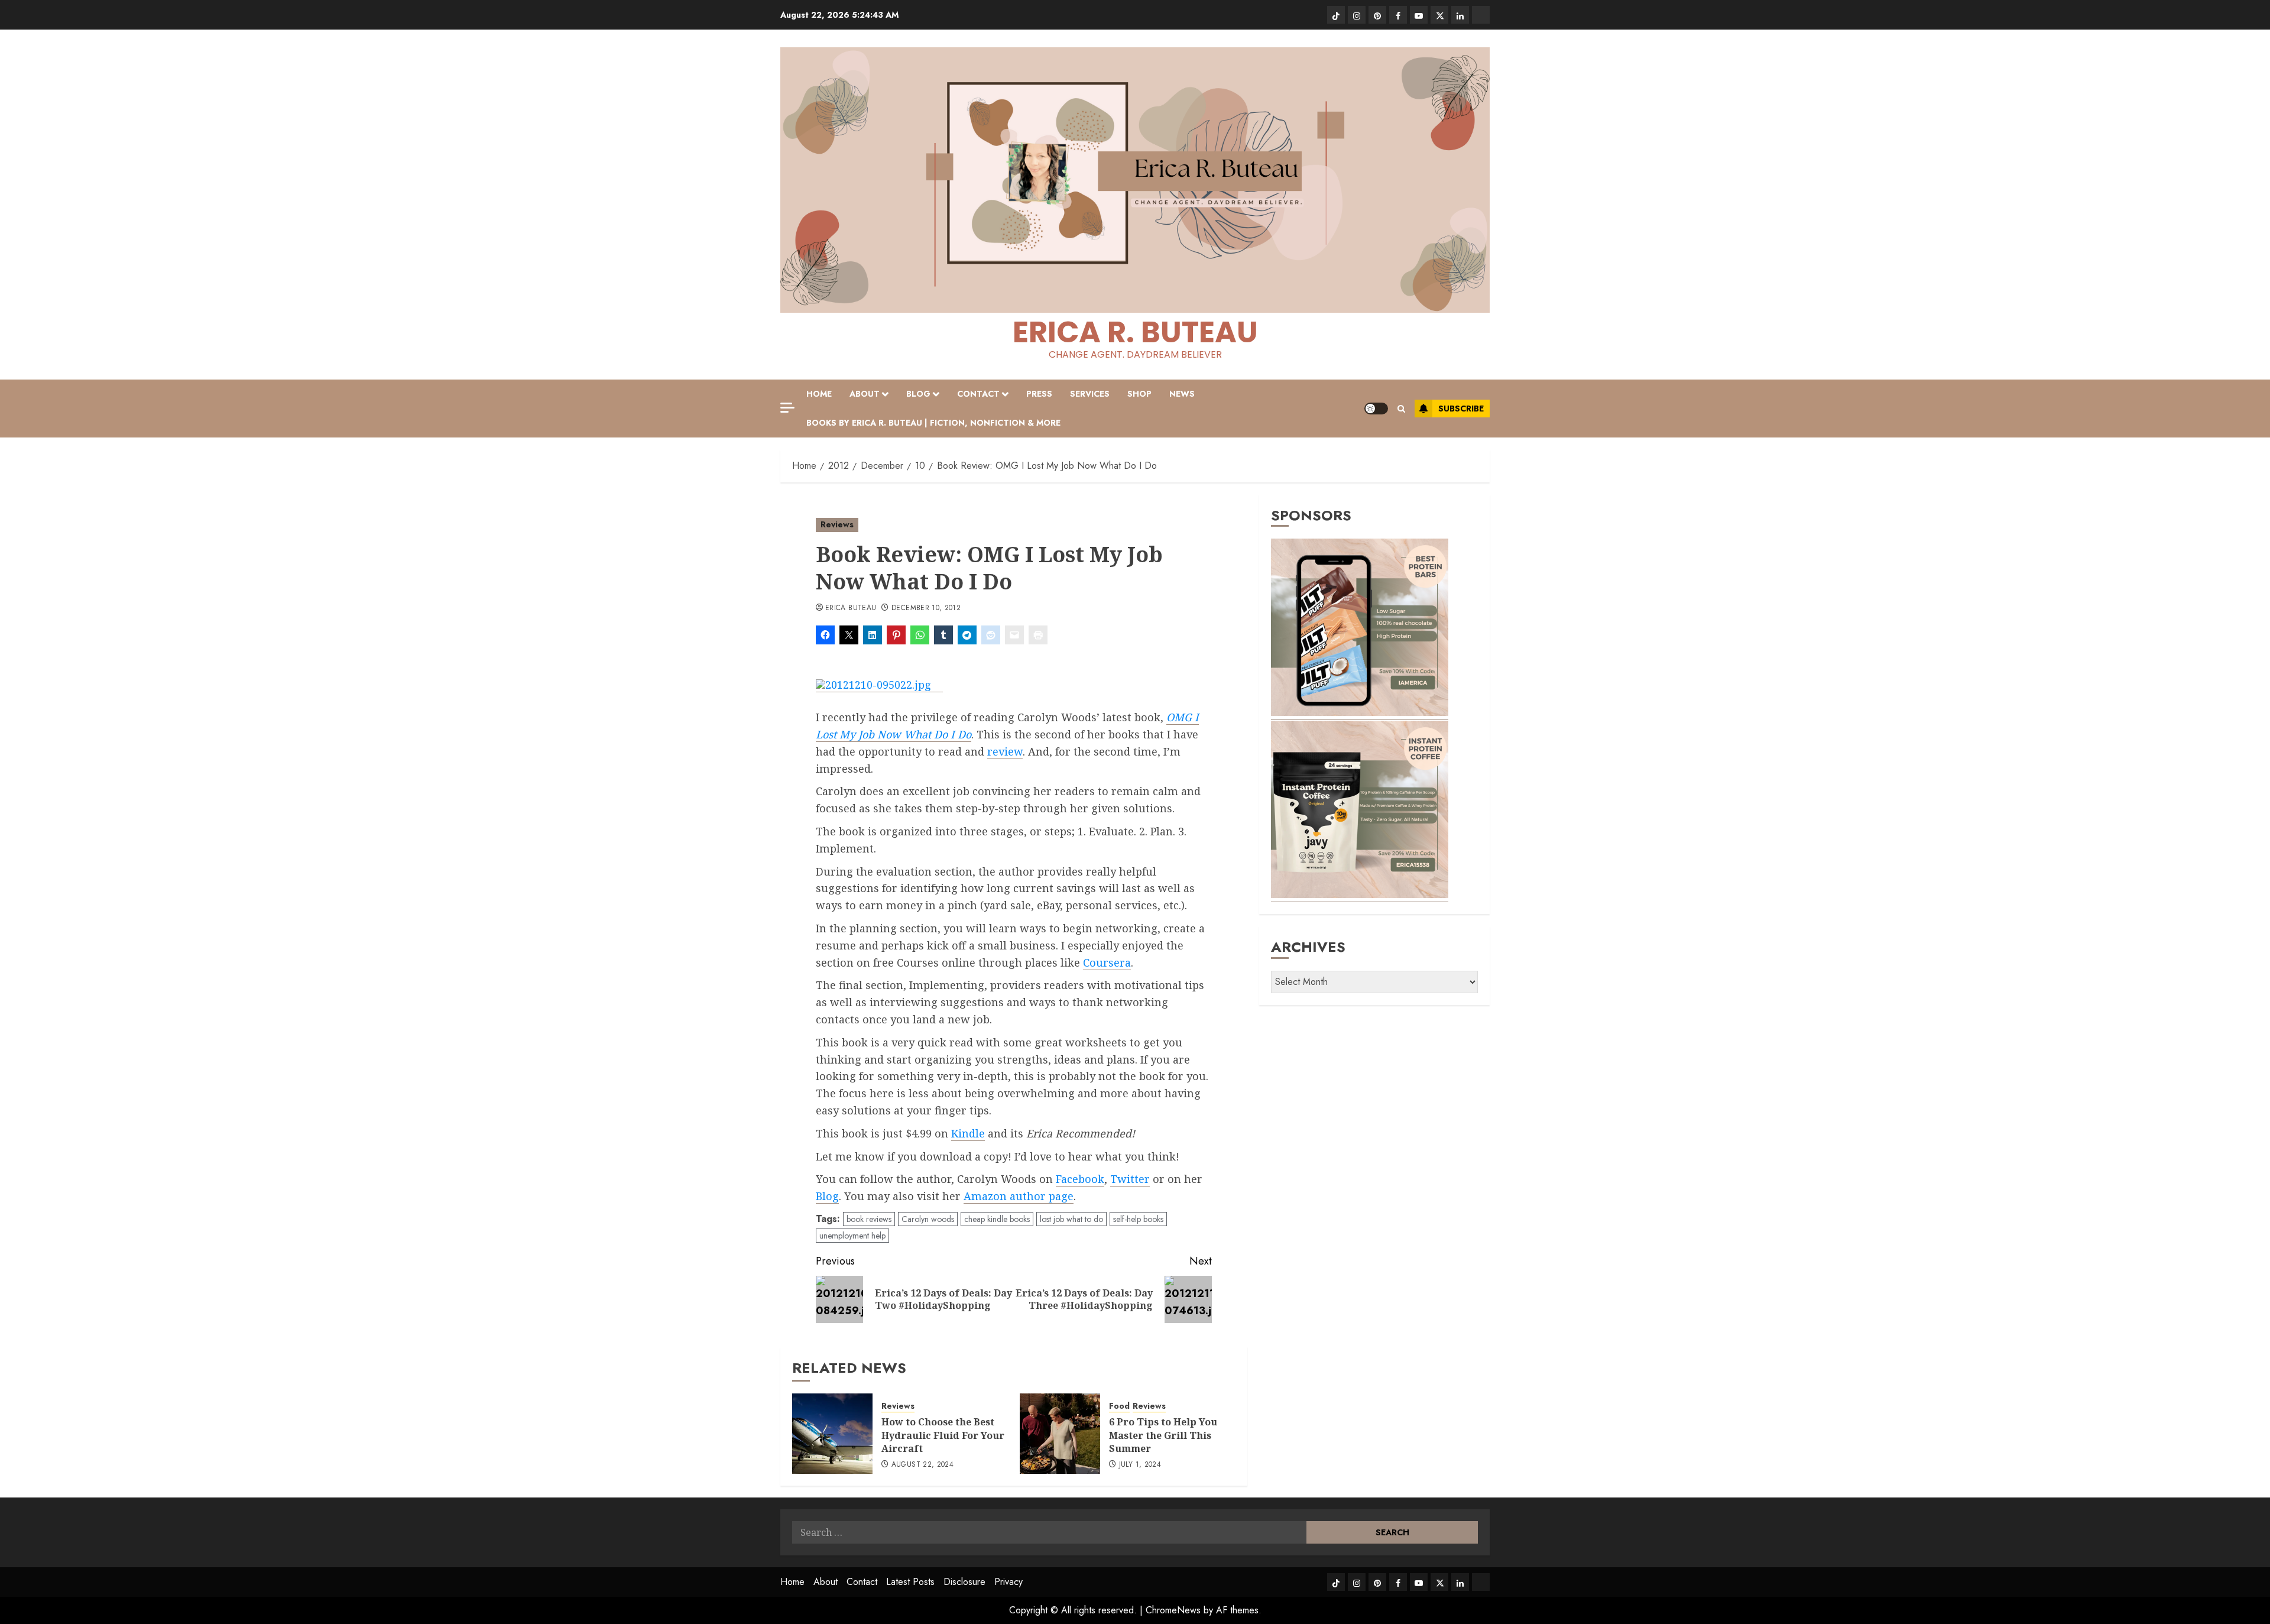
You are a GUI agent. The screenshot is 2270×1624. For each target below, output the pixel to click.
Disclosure (964, 1582)
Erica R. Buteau (1135, 332)
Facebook (1080, 1179)
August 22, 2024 (922, 1465)
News (1182, 394)
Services (1090, 394)
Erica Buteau (851, 608)
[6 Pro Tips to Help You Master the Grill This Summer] (1060, 1434)
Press (1039, 394)
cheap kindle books (997, 1219)
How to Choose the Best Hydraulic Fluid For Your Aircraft (943, 1435)
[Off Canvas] (787, 408)
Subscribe (1461, 409)
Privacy (1008, 1582)
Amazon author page (1019, 1196)
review (1005, 751)
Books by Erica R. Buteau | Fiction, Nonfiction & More (933, 423)
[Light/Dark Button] (1376, 409)
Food (1119, 1406)
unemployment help (852, 1236)
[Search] (1401, 409)
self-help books (1138, 1219)
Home (819, 394)
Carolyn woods (928, 1219)
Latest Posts (910, 1582)
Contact (978, 394)
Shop (1139, 394)
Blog (918, 394)
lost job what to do (1071, 1219)
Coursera (1107, 962)
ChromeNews (1173, 1610)
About (865, 394)
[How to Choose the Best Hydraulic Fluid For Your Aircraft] (832, 1434)
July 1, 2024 (1140, 1465)
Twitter (1130, 1179)
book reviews (869, 1219)
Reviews (837, 524)
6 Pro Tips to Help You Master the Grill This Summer (1163, 1435)
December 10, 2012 (926, 608)
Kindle (968, 1133)
